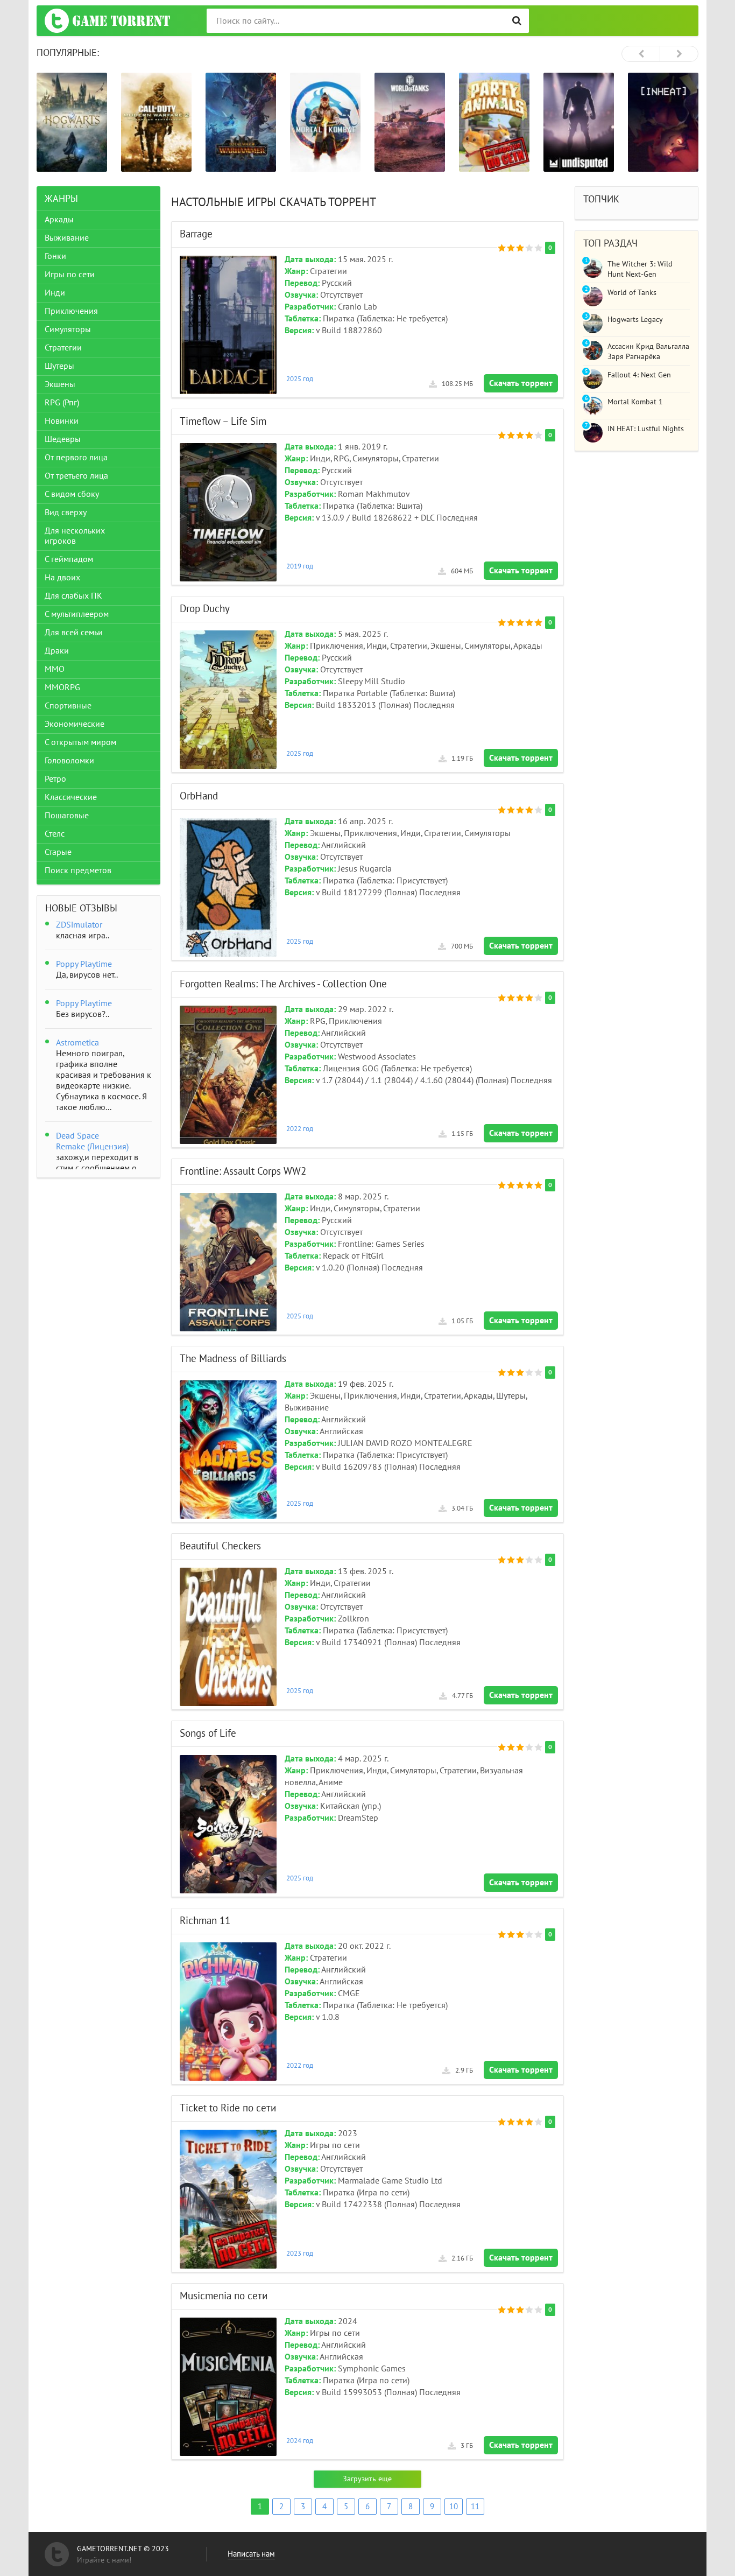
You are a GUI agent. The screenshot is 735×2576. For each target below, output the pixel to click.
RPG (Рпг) (62, 403)
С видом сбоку (72, 494)
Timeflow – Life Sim (223, 422)
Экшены (60, 384)
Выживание (67, 238)
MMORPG (62, 687)
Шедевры (63, 439)
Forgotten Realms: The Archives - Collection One (283, 984)
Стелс (55, 834)
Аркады (59, 220)
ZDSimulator (79, 925)
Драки (57, 651)
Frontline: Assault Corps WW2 (243, 1171)
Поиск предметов (78, 871)
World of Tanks (632, 293)
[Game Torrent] (107, 21)
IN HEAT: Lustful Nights (646, 429)
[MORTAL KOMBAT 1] (241, 122)
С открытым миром (80, 742)
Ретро (55, 779)
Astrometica (77, 1043)
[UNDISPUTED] (494, 122)
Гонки (55, 256)
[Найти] (517, 21)
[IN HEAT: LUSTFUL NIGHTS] (579, 122)
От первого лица (76, 458)
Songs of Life (208, 1733)
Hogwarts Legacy (635, 320)
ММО (55, 669)
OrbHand (199, 796)
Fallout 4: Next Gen (639, 375)
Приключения (71, 311)
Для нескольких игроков (75, 536)
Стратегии (63, 348)
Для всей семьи (74, 633)
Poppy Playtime (84, 964)
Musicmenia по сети (224, 2296)
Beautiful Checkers (220, 1546)
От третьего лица (76, 476)
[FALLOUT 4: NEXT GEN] (663, 122)
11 (475, 2507)
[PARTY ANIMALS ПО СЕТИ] (410, 122)
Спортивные (68, 706)
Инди (55, 293)
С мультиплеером (77, 614)
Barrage (196, 234)
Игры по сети (70, 275)
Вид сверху (66, 513)
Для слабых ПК (73, 596)
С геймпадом (69, 559)
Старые (58, 852)
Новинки (62, 421)
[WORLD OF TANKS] (325, 122)
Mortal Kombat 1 (635, 402)
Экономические (75, 724)
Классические (71, 797)
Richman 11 (205, 1921)
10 (454, 2507)
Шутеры (59, 366)
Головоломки (69, 761)
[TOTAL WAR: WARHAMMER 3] (156, 122)
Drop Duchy (205, 609)
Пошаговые (67, 816)
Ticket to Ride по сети (228, 2108)
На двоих (62, 578)
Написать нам (251, 2554)
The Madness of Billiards (233, 1359)
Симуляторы (68, 329)
